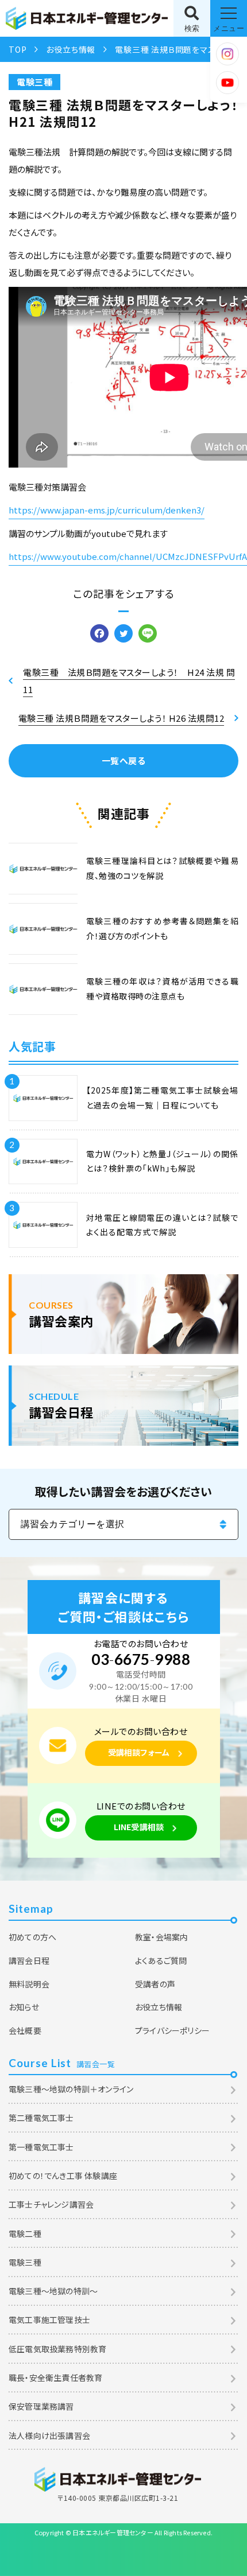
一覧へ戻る (124, 760)
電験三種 (34, 82)
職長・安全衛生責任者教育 (55, 2377)
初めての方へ (32, 1937)
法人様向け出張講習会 (49, 2435)
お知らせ (24, 2007)
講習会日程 (29, 1960)
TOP (18, 49)
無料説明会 (29, 1984)
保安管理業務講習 (41, 2406)
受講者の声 (155, 1984)
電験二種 (25, 2233)
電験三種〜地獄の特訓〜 (53, 2291)
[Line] (148, 634)
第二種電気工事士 (41, 2118)
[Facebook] (99, 634)
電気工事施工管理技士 (49, 2320)
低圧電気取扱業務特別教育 (57, 2349)
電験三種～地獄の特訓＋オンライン (71, 2089)
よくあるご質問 (161, 1960)
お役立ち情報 (71, 49)
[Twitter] (123, 634)
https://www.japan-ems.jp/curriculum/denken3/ (107, 510)
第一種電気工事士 (41, 2147)
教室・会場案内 (161, 1937)
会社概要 (25, 2030)
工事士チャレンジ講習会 (51, 2204)
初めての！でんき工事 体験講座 (63, 2176)
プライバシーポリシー (172, 2030)
